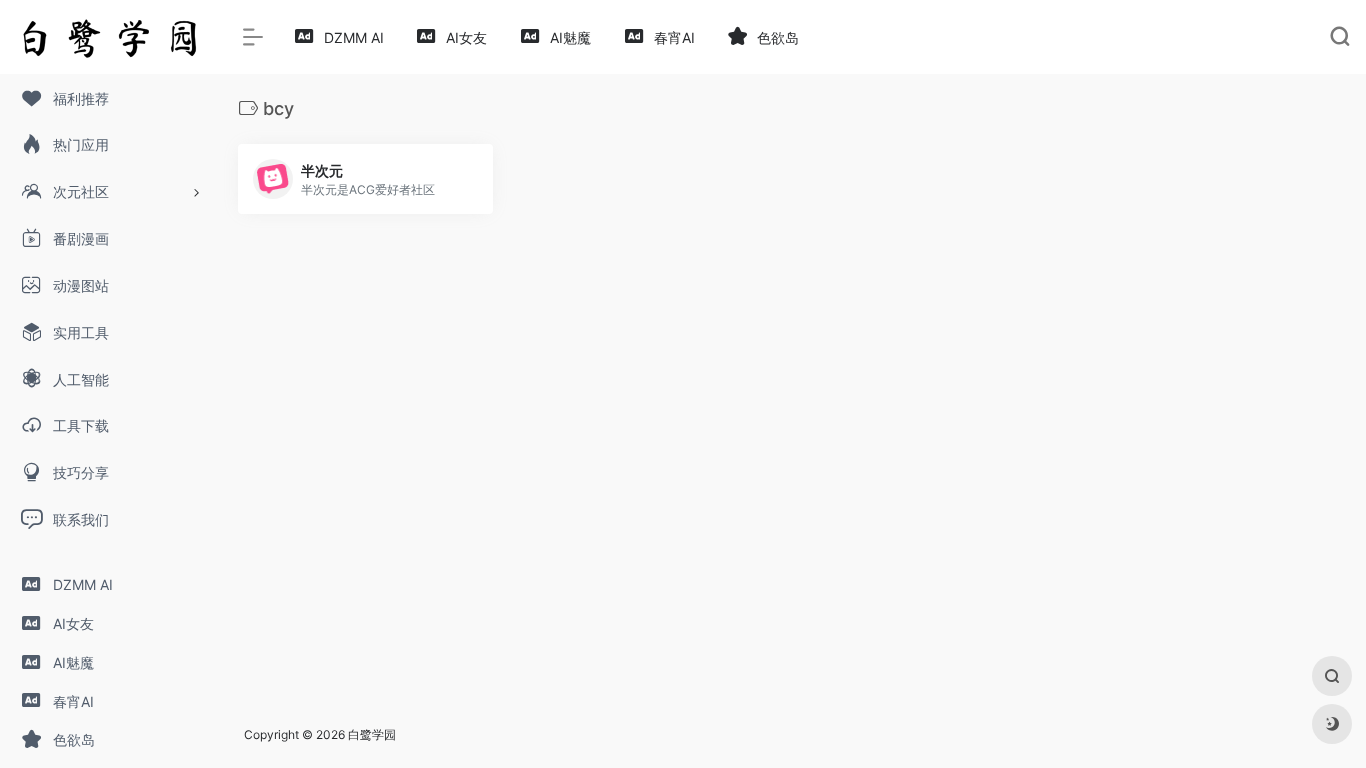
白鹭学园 (372, 734)
